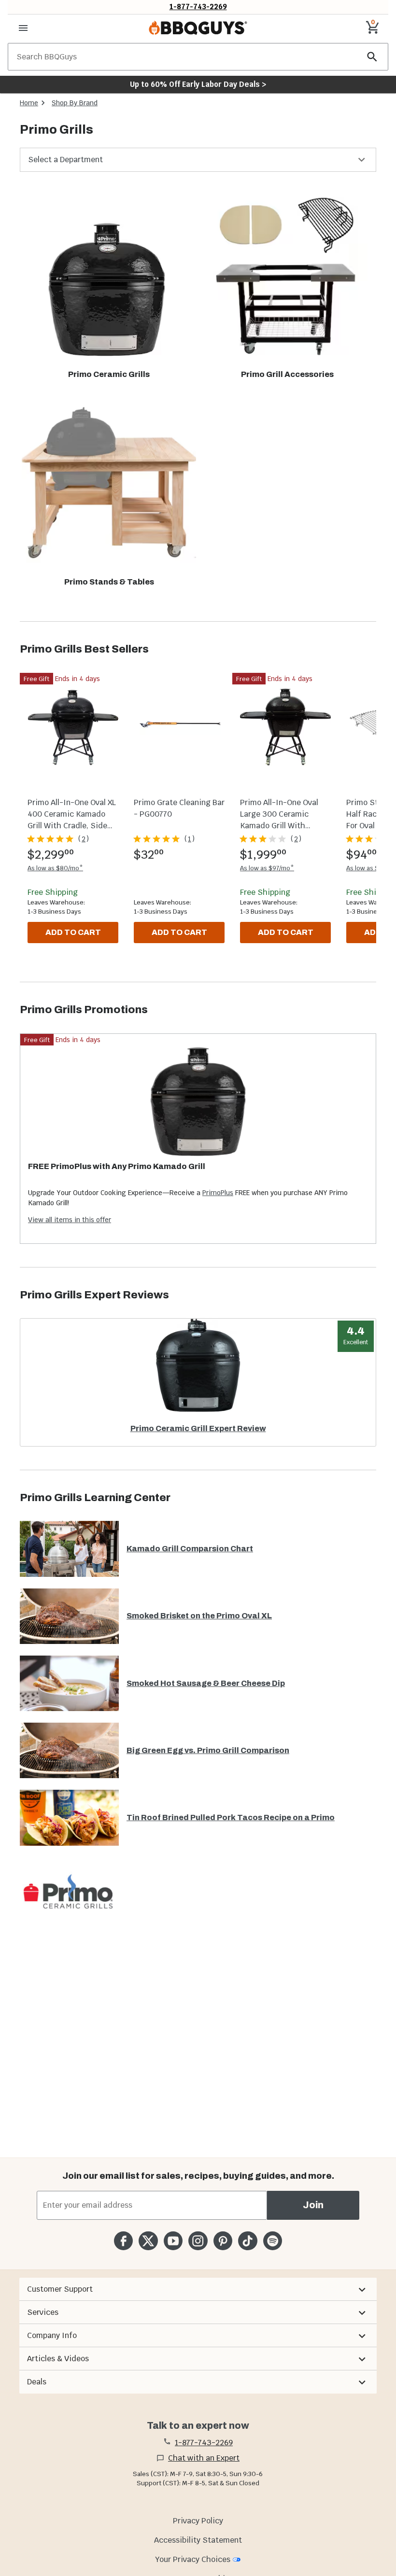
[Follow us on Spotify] (273, 2241)
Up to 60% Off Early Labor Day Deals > (198, 84)
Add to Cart (73, 932)
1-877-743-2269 (198, 7)
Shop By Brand (75, 103)
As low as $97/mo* (267, 868)
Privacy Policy (198, 2521)
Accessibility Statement (198, 2540)
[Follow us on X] (148, 2241)
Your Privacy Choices (193, 2559)
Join (313, 2205)
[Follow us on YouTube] (173, 2241)
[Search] (372, 57)
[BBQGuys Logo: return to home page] (198, 28)
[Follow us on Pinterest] (223, 2241)
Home (29, 103)
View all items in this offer (70, 1220)
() (84, 839)
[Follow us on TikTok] (247, 2241)
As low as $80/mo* (55, 868)
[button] (198, 160)
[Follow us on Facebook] (123, 2241)
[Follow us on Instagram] (198, 2241)
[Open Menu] (23, 28)
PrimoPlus (218, 1193)
